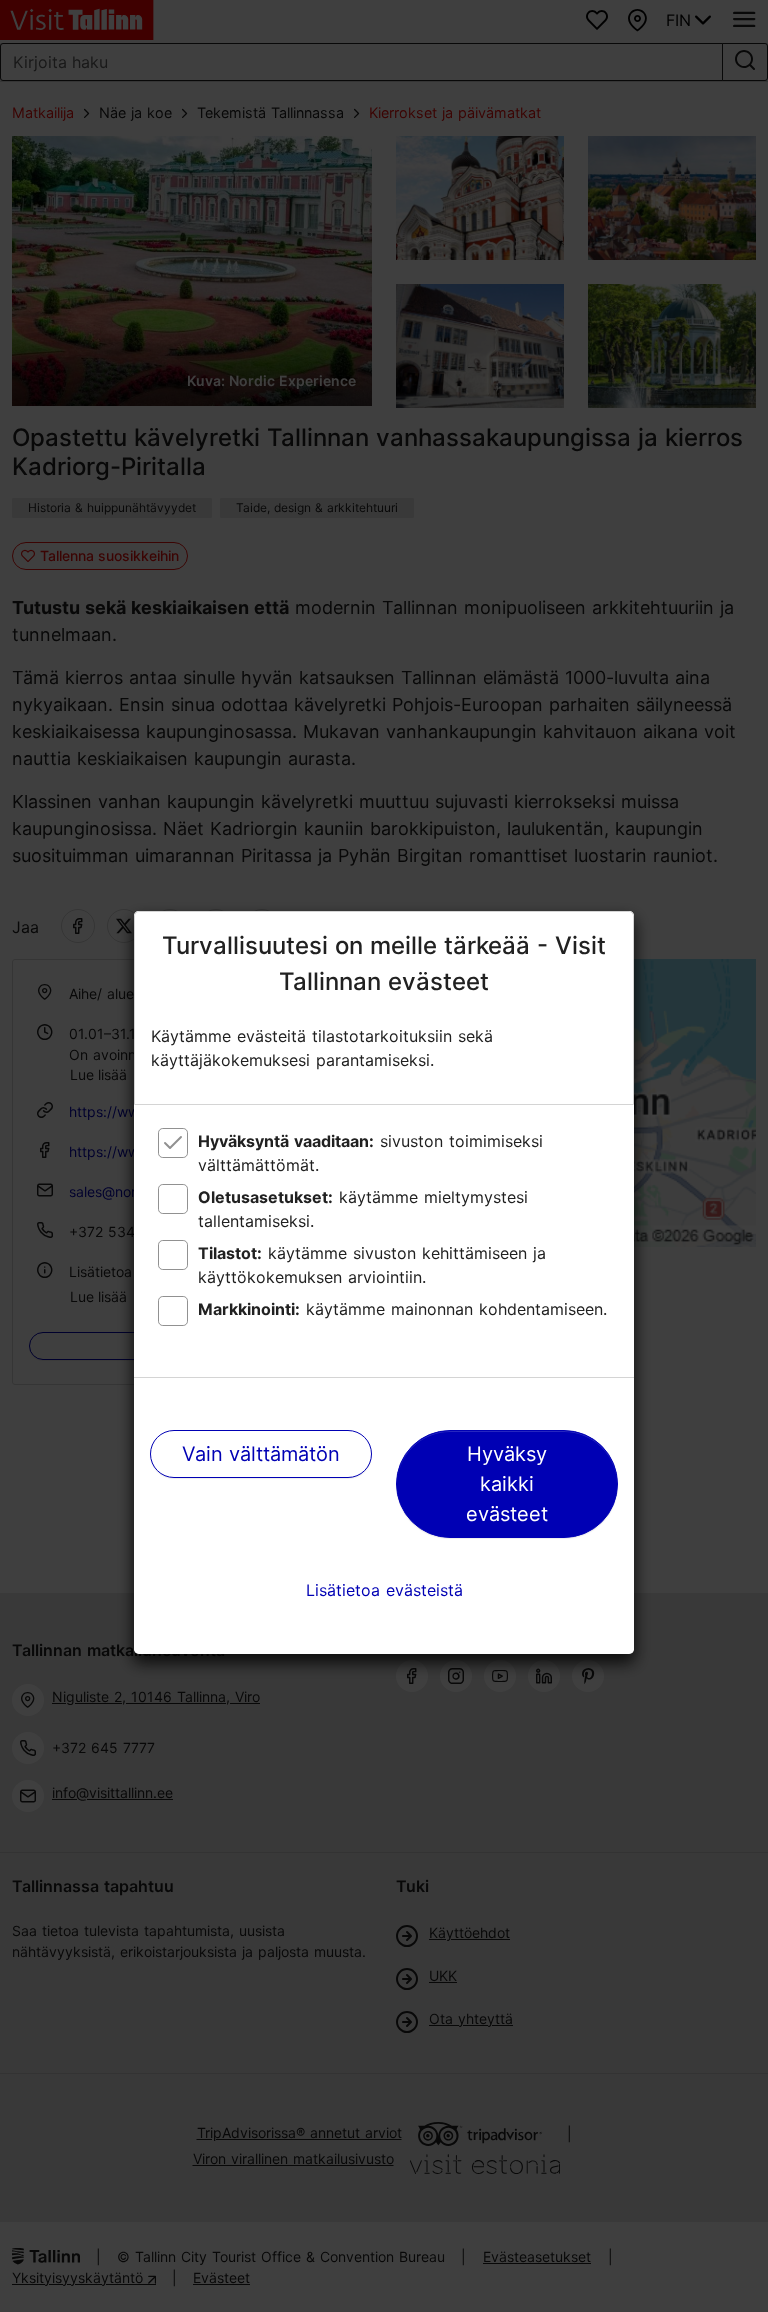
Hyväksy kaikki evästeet (507, 1484)
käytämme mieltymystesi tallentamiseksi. (363, 1209)
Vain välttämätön (261, 1454)
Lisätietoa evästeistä (384, 1590)
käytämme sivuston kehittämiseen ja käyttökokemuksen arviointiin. (372, 1265)
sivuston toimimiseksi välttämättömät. (370, 1153)
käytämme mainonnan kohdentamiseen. (402, 1309)
